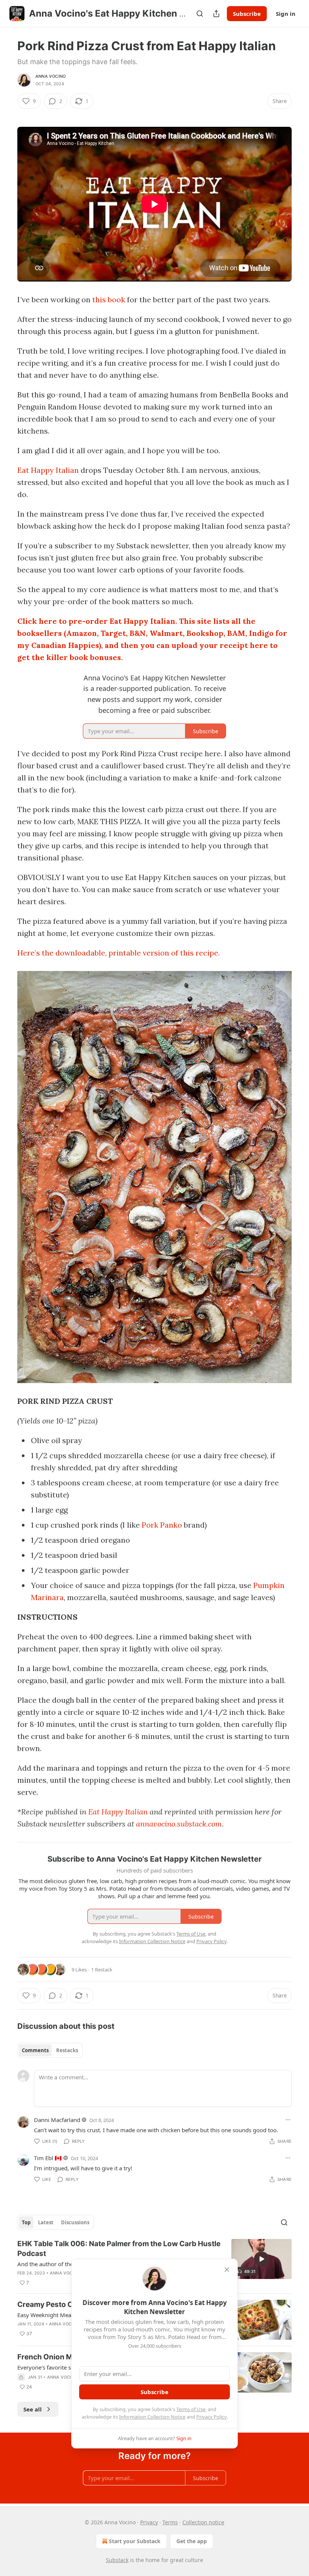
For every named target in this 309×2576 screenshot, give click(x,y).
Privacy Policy (211, 2417)
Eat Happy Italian (48, 470)
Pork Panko (162, 1525)
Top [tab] (26, 2222)
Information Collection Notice (152, 2417)
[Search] (200, 14)
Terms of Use (191, 2409)
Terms (170, 2522)
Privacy (149, 2522)
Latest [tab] (46, 2222)
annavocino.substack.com (179, 1824)
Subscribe (247, 14)
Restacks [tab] (67, 2050)
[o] (262, 2259)
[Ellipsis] (288, 2120)
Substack (117, 2560)
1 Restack (102, 1970)
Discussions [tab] (75, 2222)
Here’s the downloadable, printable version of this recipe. (119, 953)
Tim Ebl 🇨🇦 (48, 2158)
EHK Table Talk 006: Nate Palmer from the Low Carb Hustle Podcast (119, 2249)
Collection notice (203, 2522)
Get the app (192, 2541)
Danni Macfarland (57, 2120)
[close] (227, 2270)
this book (109, 299)
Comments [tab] (35, 2050)
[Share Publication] (216, 14)
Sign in (286, 14)
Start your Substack (135, 2541)
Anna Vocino (50, 76)
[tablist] (50, 2050)
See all (33, 2409)
